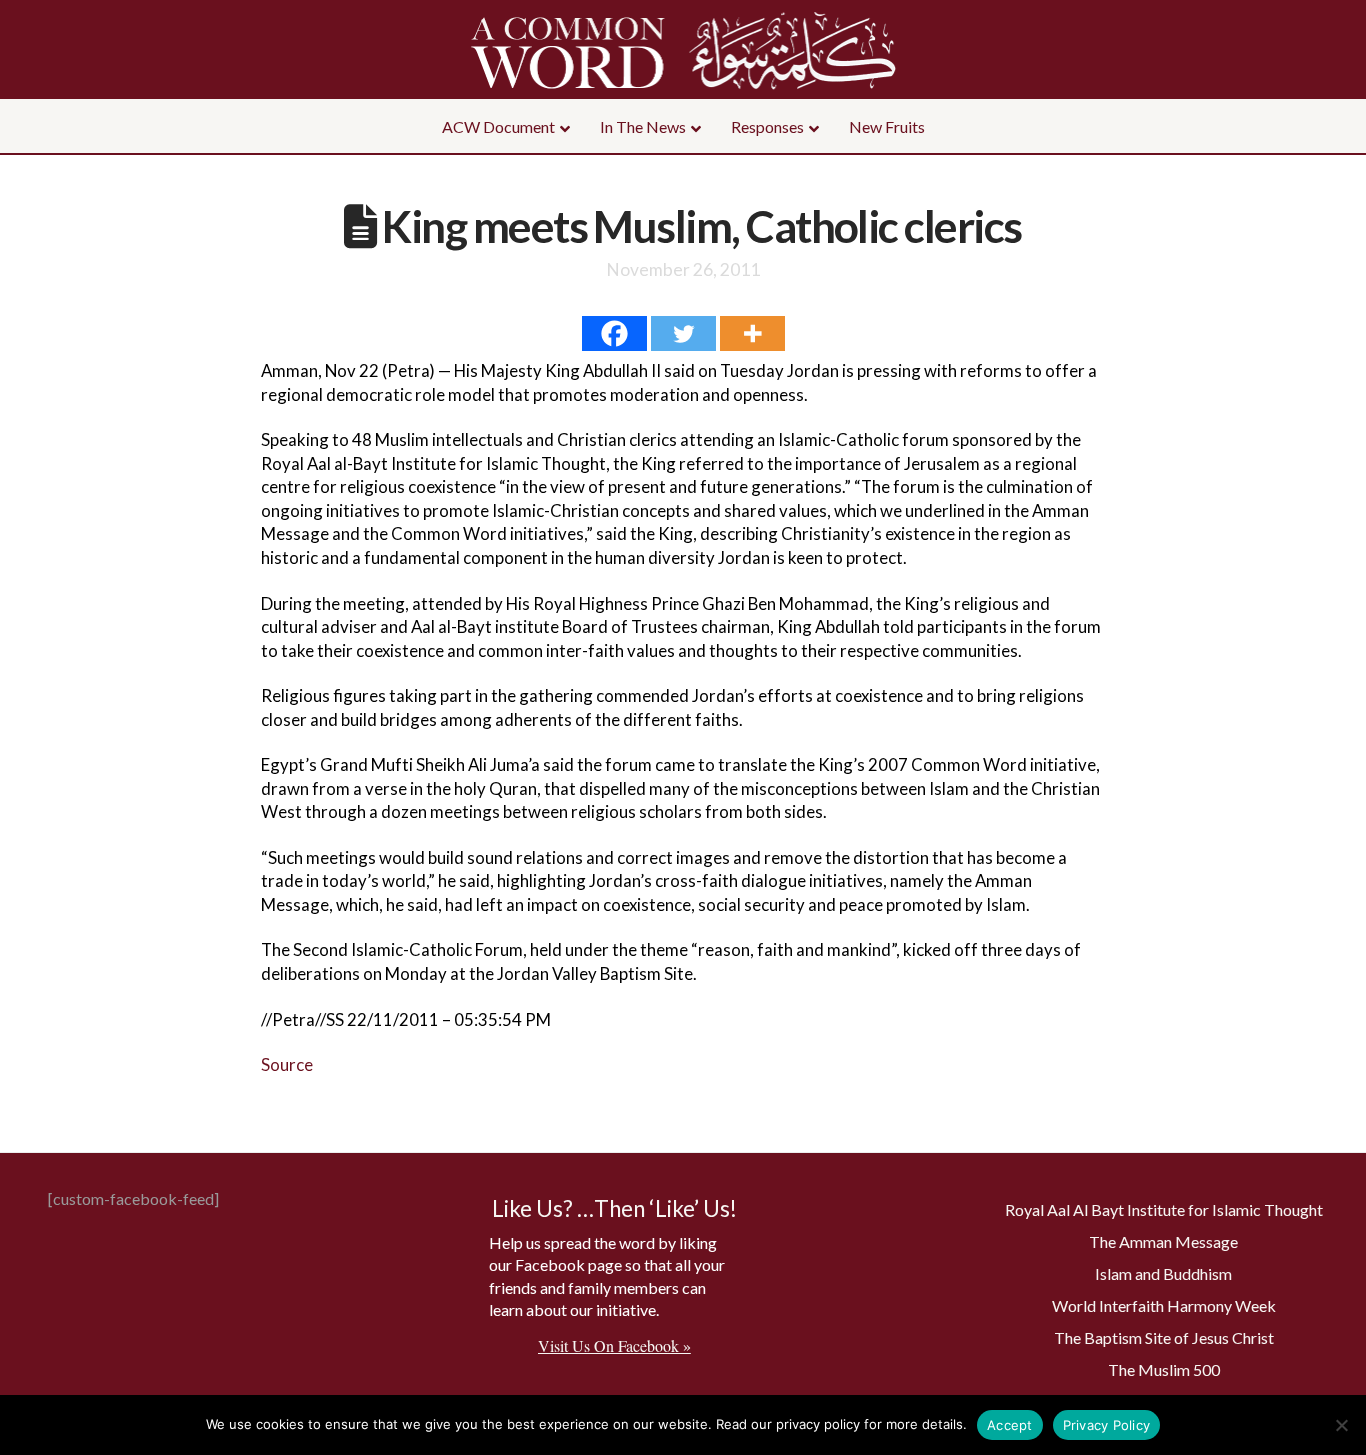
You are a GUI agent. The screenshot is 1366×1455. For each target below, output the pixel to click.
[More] (752, 333)
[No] (1341, 1425)
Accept (1010, 1425)
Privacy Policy (1107, 1425)
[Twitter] (683, 333)
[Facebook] (614, 333)
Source (287, 1064)
